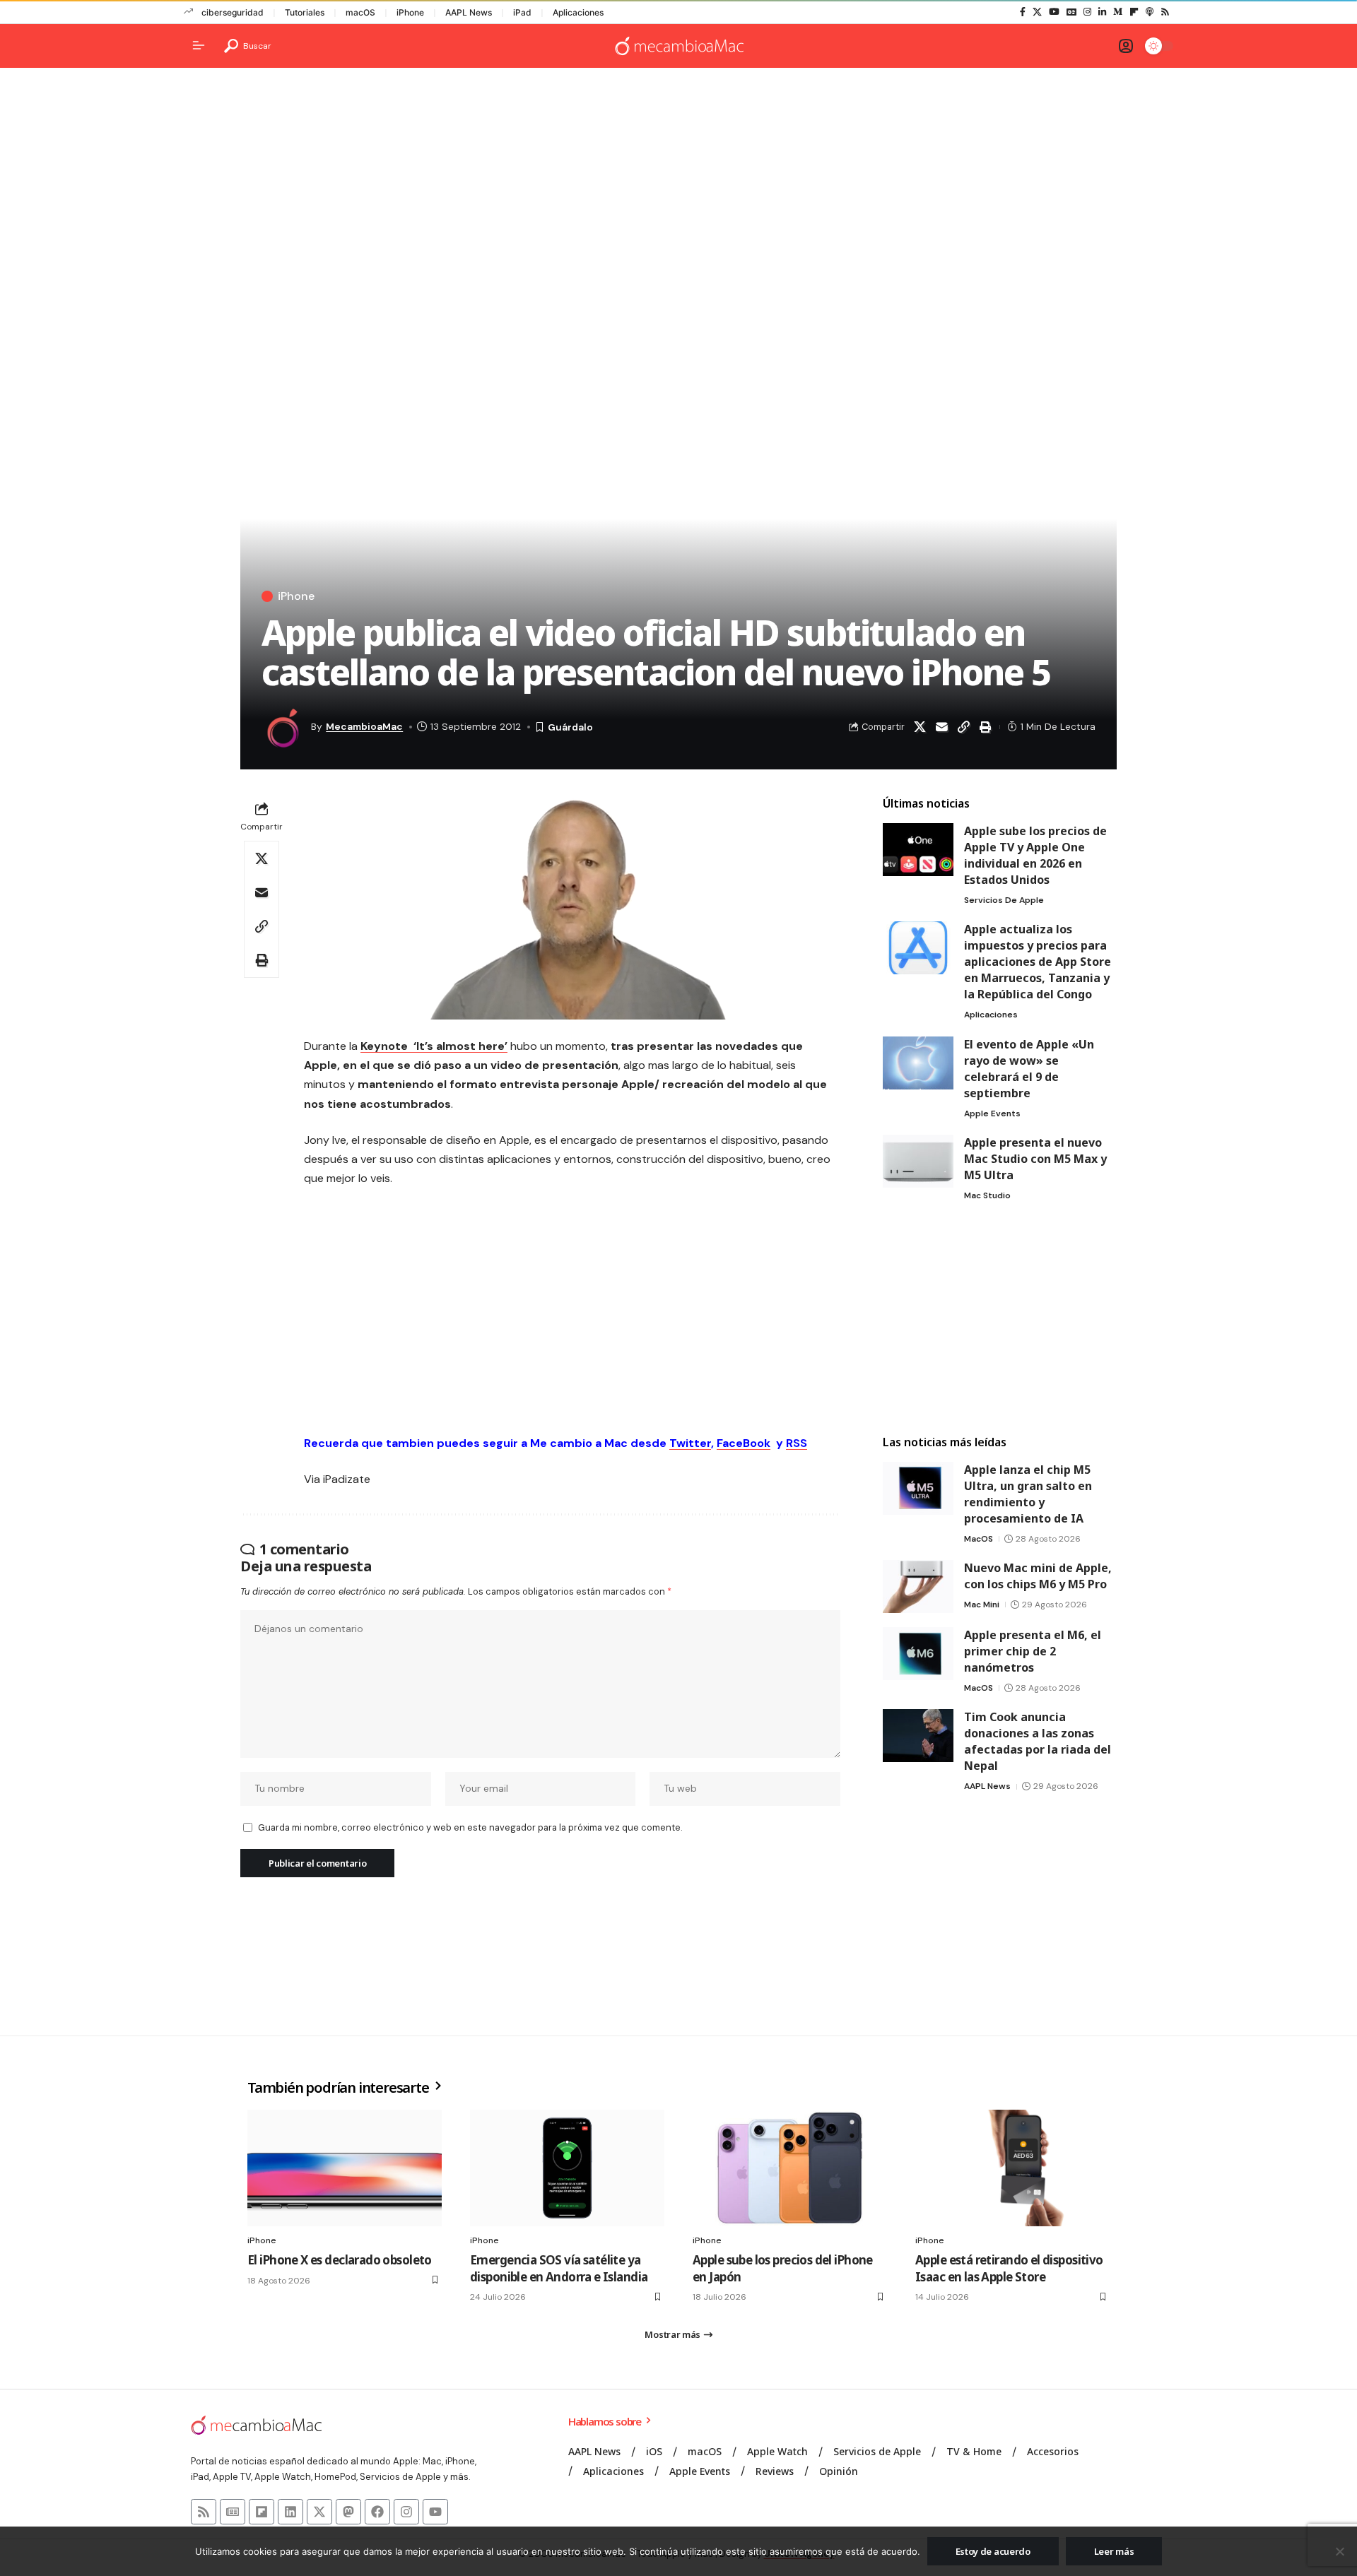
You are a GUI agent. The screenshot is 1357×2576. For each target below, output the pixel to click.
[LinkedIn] (1102, 12)
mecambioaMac (364, 726)
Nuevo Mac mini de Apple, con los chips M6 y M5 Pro (1038, 1576)
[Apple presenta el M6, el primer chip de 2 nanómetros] (918, 1654)
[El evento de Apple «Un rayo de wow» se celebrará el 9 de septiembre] (918, 1063)
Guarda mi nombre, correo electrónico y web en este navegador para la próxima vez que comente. (470, 1827)
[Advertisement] (678, 188)
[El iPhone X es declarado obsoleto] (345, 2168)
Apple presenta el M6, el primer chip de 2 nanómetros (1033, 1651)
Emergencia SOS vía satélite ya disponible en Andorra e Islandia (559, 2268)
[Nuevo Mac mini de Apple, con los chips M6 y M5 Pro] (918, 1587)
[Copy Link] (963, 727)
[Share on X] (920, 727)
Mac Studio (987, 1195)
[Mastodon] (348, 2512)
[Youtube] (435, 2512)
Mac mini (982, 1605)
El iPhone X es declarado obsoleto (340, 2260)
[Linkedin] (290, 2512)
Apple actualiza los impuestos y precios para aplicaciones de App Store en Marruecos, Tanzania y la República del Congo (1038, 962)
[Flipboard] (1134, 12)
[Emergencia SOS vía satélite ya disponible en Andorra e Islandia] (567, 2168)
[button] (248, 46)
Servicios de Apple (1004, 900)
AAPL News (469, 12)
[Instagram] (1087, 12)
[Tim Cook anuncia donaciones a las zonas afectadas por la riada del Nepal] (918, 1736)
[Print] (985, 727)
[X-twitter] (319, 2512)
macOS (360, 12)
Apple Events (992, 1113)
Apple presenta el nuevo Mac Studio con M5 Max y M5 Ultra (1035, 1159)
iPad (522, 12)
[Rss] (1165, 12)
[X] (1037, 12)
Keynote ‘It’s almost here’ (434, 1046)
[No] (1339, 2551)
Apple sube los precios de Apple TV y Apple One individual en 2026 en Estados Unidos (1035, 855)
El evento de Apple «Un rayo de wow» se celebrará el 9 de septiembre (1029, 1069)
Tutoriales (305, 12)
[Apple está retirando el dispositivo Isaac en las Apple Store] (1012, 2168)
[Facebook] (1023, 12)
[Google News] (1071, 12)
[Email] (941, 727)
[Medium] (1118, 12)
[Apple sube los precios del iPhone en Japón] (790, 2168)
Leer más (1114, 2551)
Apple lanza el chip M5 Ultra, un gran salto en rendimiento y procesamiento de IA (1028, 1494)
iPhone (410, 12)
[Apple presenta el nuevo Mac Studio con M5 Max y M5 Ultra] (918, 1161)
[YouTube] (1054, 12)
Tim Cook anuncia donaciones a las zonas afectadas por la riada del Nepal (1038, 1741)
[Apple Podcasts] (1150, 12)
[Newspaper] (233, 2512)
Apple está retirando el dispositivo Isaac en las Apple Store (1009, 2268)
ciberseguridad (233, 12)
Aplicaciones (578, 12)
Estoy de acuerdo (993, 2551)
